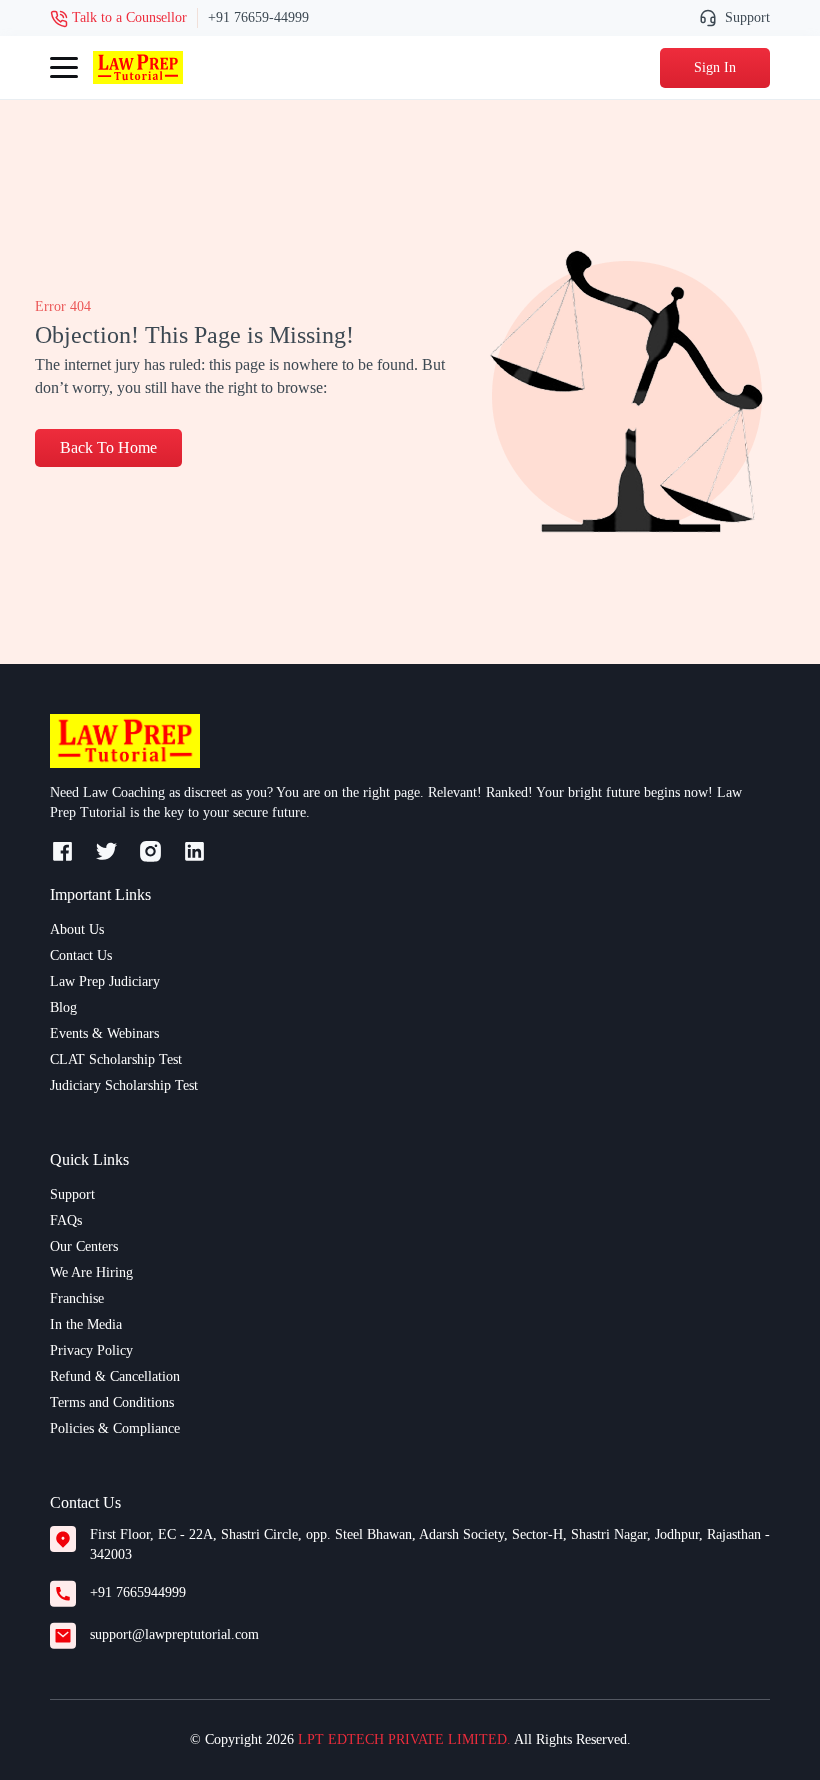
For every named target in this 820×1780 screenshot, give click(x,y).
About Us (77, 929)
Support (747, 17)
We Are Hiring (91, 1272)
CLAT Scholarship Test (116, 1059)
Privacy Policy (91, 1350)
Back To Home (108, 447)
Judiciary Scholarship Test (124, 1085)
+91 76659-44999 (258, 17)
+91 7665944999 (138, 1592)
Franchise (77, 1298)
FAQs (66, 1220)
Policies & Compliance (115, 1428)
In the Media (86, 1324)
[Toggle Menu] (64, 68)
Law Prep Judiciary (105, 981)
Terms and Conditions (112, 1402)
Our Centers (84, 1246)
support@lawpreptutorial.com (174, 1634)
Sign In (715, 67)
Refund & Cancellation (115, 1376)
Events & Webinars (104, 1033)
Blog (63, 1007)
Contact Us (81, 955)
